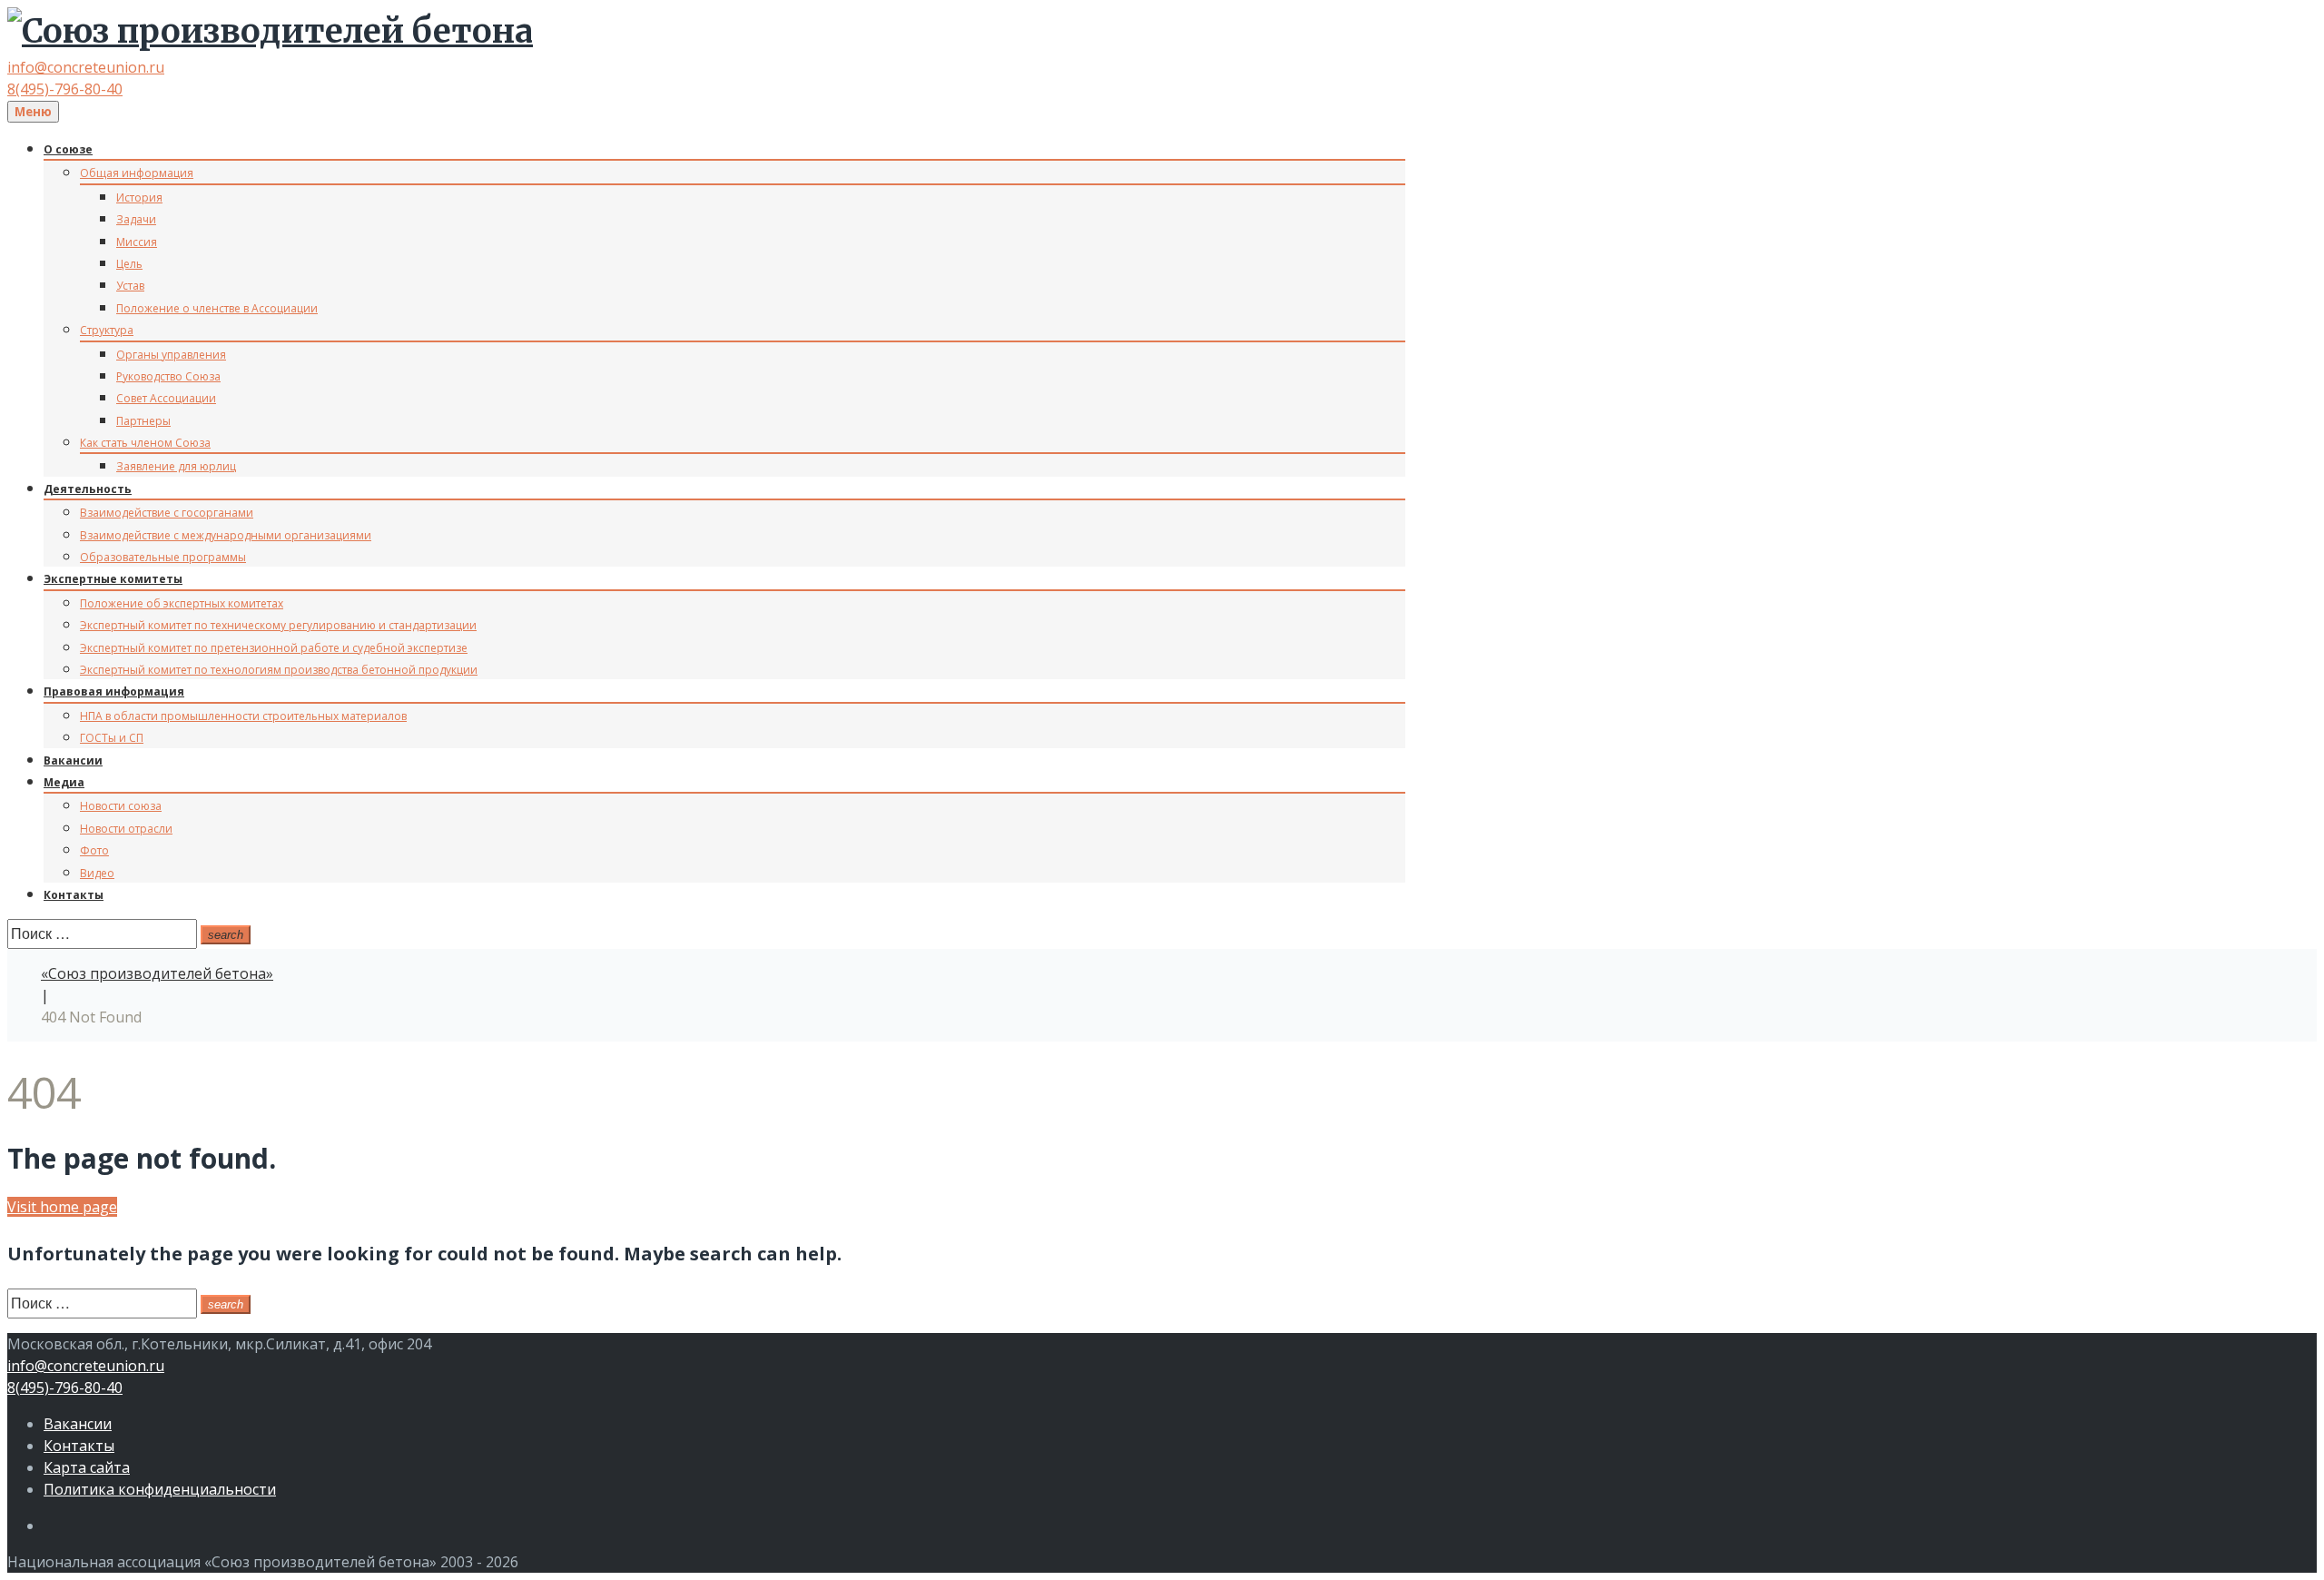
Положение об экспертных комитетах (182, 603)
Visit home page (62, 1207)
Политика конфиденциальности (160, 1489)
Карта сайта (87, 1467)
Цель (129, 264)
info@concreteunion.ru (86, 67)
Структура (107, 330)
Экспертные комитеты (113, 579)
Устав (130, 286)
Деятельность (88, 489)
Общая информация (137, 173)
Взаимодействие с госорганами (167, 513)
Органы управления (171, 355)
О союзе (68, 149)
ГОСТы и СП (112, 738)
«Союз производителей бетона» (157, 973)
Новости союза (121, 806)
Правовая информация (114, 691)
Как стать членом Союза (145, 443)
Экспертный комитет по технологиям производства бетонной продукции (279, 670)
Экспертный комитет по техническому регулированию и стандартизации (278, 625)
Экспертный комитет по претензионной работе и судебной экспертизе (274, 648)
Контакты (74, 895)
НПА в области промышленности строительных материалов (243, 716)
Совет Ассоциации (166, 398)
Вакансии (73, 760)
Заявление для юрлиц (176, 466)
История (139, 197)
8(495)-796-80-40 (65, 89)
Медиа (64, 782)
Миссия (137, 242)
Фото (94, 850)
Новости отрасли (126, 829)
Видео (97, 873)
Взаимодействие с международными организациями (226, 535)
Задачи (136, 219)
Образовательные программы (163, 557)
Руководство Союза (168, 376)
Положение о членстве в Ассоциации (217, 308)
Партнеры (143, 421)
